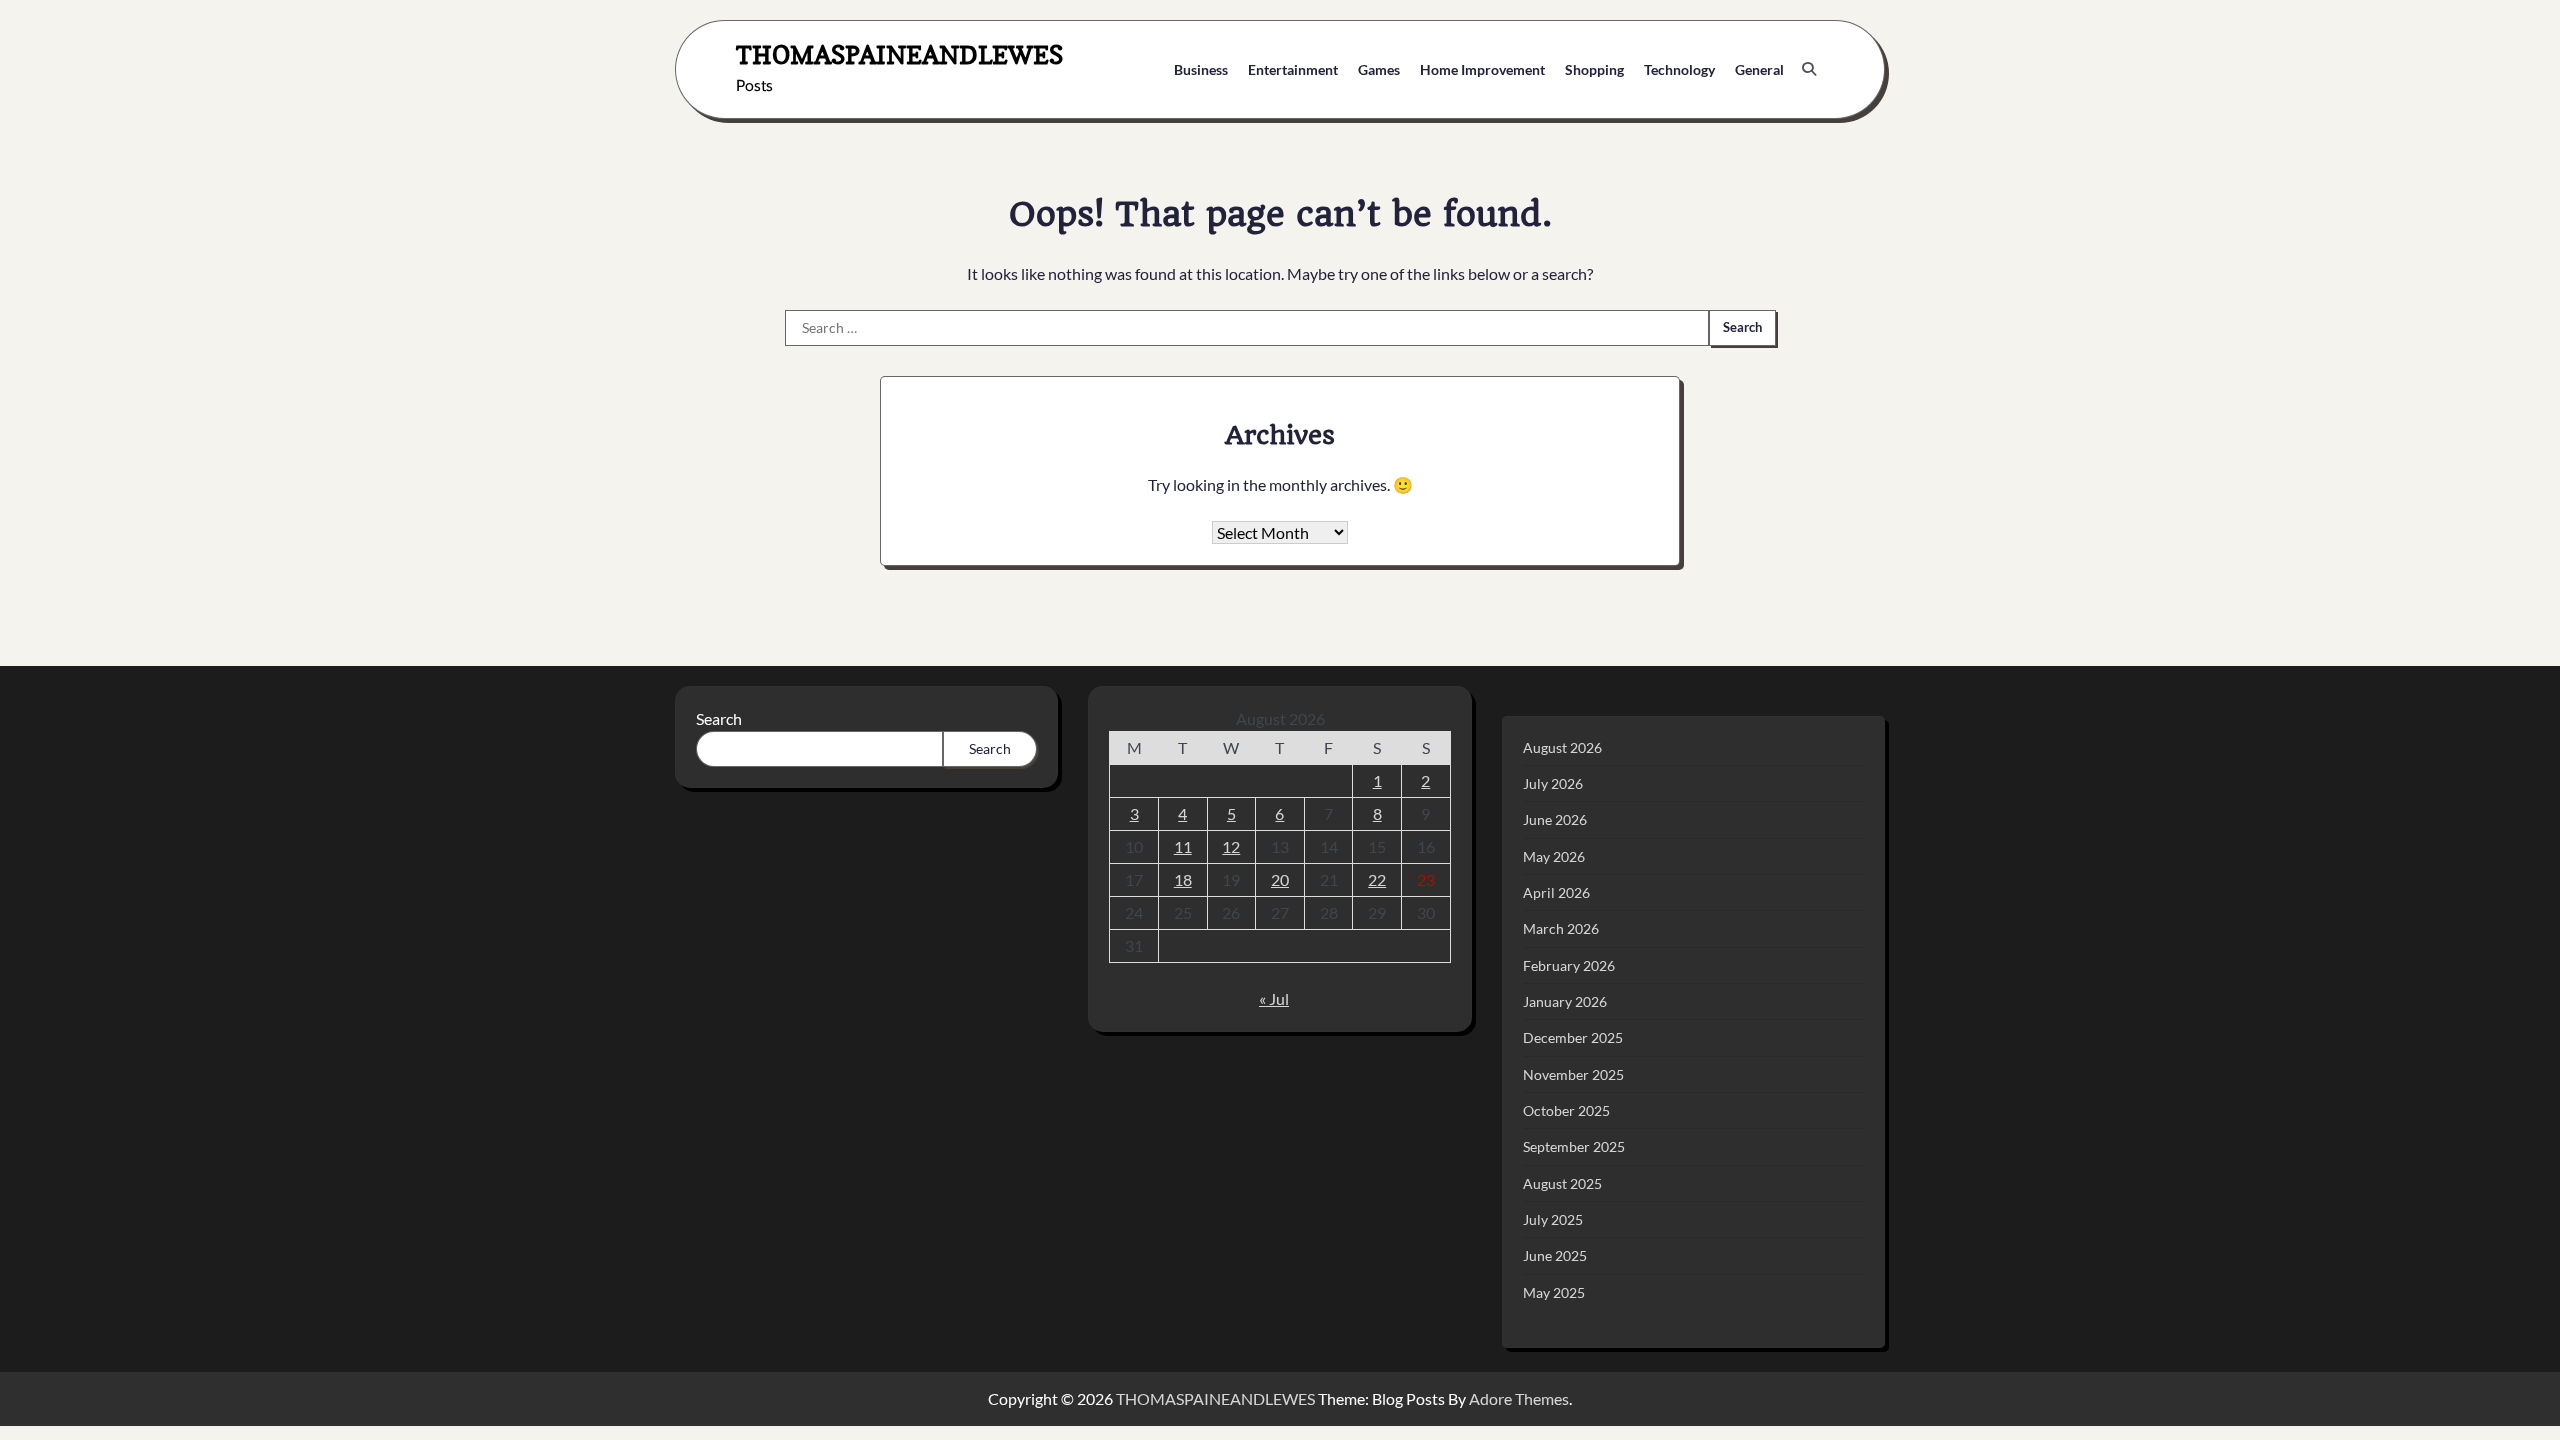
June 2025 (1555, 1255)
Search (719, 718)
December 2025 (1573, 1037)
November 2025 (1573, 1074)
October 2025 (1566, 1110)
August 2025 (1562, 1183)
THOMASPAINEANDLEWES (899, 54)
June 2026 (1555, 819)
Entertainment (1293, 69)
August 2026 (1562, 747)
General (1759, 69)
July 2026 (1553, 783)
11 (1183, 846)
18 (1183, 879)
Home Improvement (1482, 69)
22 (1377, 879)
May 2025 (1554, 1292)
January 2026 (1565, 1001)
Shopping (1594, 69)
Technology (1679, 69)
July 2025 (1553, 1219)
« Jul (1274, 998)
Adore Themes (1519, 1398)
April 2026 (1556, 892)
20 (1280, 879)
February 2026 (1569, 965)
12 (1231, 846)
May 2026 (1554, 856)
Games (1379, 69)
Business (1201, 69)
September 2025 (1574, 1146)
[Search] (1809, 69)
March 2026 (1561, 928)
